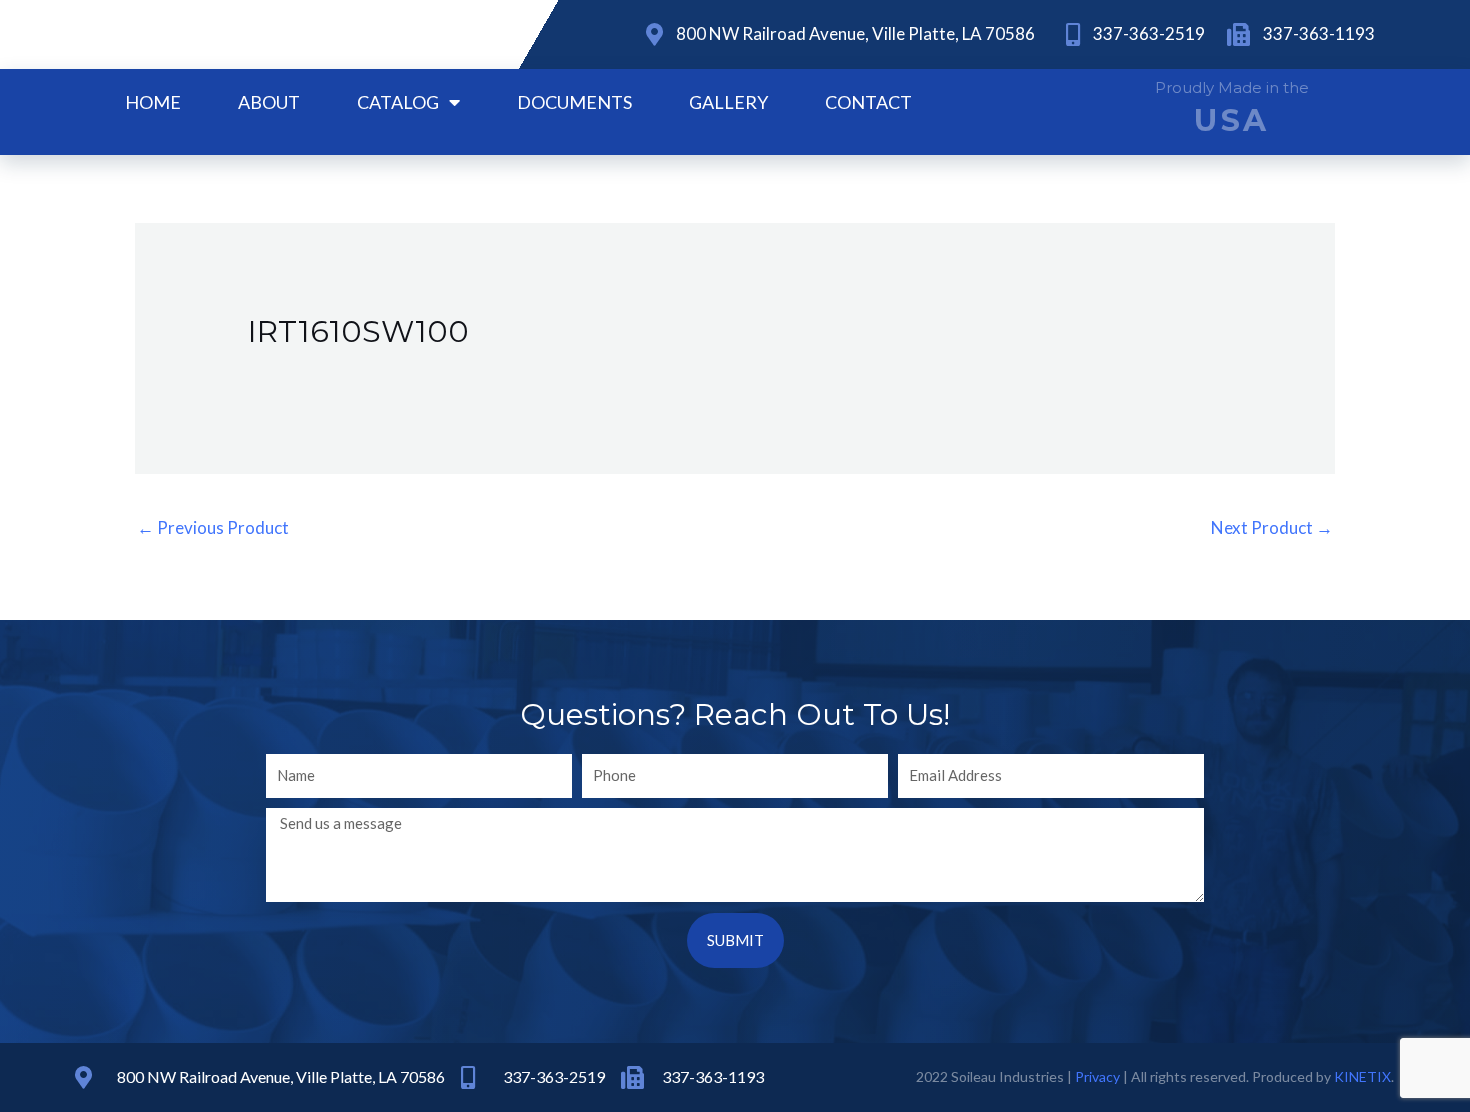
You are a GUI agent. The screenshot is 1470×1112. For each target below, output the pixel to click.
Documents (574, 102)
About (269, 102)
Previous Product (213, 527)
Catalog (398, 102)
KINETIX (1362, 1076)
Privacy (1097, 1076)
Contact (868, 102)
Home (153, 102)
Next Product (1272, 527)
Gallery (728, 102)
